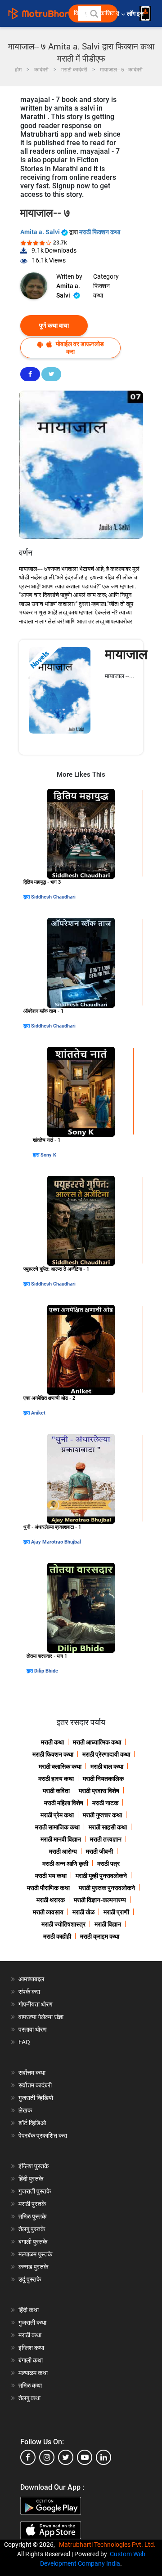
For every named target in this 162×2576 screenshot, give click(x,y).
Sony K (48, 1155)
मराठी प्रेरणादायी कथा (106, 1754)
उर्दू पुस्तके (30, 2279)
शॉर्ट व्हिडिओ (32, 2123)
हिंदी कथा (29, 2310)
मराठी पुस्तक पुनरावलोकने (107, 1888)
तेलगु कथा (29, 2398)
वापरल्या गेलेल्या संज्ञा (41, 2017)
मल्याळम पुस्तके (35, 2254)
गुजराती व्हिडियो (36, 2098)
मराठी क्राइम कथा (100, 1936)
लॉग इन (137, 14)
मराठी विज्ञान (108, 1924)
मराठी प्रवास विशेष (99, 1791)
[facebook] (28, 2457)
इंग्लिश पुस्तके (34, 2166)
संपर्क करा (29, 1992)
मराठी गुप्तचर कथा (102, 1815)
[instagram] (47, 2457)
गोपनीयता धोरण (36, 2004)
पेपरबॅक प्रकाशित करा (43, 2136)
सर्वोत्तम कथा (32, 2073)
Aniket (38, 1413)
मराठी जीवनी (99, 1851)
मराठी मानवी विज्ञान (61, 1839)
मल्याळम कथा (33, 2373)
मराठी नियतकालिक (103, 1779)
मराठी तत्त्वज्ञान (106, 1839)
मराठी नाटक (105, 1803)
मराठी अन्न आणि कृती (65, 1864)
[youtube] (85, 2457)
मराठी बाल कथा (107, 1766)
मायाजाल (126, 654)
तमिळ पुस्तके (32, 2216)
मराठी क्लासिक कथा (60, 1766)
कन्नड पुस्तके (33, 2267)
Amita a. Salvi (41, 232)
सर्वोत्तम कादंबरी (35, 2085)
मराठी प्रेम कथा (57, 1815)
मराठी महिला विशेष (64, 1803)
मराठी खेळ (83, 1912)
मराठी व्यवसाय (48, 1912)
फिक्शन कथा (101, 291)
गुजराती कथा (32, 2322)
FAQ (24, 2042)
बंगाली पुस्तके (33, 2242)
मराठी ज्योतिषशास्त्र (63, 1924)
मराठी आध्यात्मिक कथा (97, 1742)
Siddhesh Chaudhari (53, 897)
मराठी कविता (56, 1791)
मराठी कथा (52, 1742)
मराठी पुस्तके (32, 2204)
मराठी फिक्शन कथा (100, 232)
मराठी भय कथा (51, 1876)
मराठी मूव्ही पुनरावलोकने (101, 1876)
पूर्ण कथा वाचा (54, 325)
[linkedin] (103, 2457)
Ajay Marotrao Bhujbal (56, 1542)
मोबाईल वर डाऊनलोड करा (79, 348)
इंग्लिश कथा (31, 2348)
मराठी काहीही (57, 1936)
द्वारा (27, 897)
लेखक (25, 2110)
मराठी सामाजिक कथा (57, 1827)
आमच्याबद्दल (31, 1979)
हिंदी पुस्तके (31, 2179)
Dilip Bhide (46, 1671)
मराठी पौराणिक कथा (48, 1888)
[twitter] (66, 2457)
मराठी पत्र (108, 1864)
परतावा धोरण (33, 2029)
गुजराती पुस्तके (35, 2191)
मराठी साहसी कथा (108, 1827)
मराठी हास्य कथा (56, 1779)
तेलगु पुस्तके (32, 2229)
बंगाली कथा (31, 2360)
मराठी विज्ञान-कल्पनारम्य (100, 1900)
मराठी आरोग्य (63, 1851)
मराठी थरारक (51, 1900)
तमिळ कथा (30, 2385)
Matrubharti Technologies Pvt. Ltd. (109, 2545)
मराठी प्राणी (116, 1912)
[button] (94, 13)
